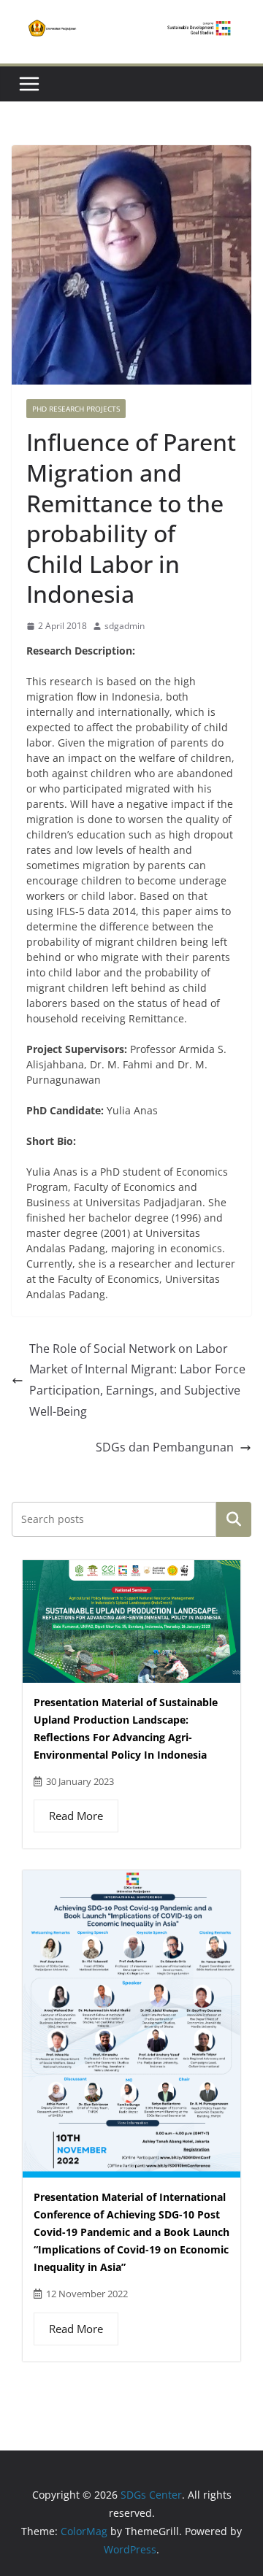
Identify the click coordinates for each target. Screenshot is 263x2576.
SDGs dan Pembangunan (165, 1447)
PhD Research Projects (76, 409)
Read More (76, 1816)
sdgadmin (125, 626)
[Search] (234, 1519)
